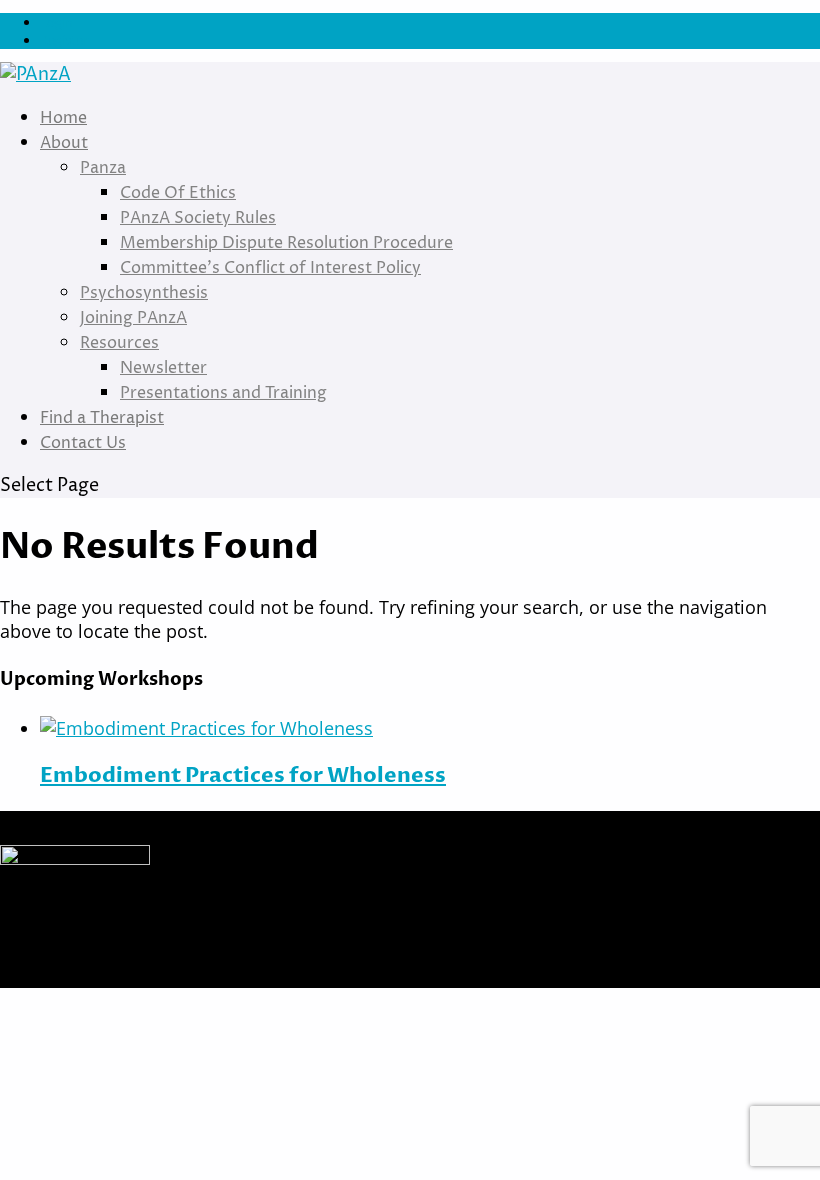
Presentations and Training (223, 393)
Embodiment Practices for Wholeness (243, 775)
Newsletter (163, 368)
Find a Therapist (102, 418)
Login (56, 22)
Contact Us (83, 443)
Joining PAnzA (133, 318)
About (64, 143)
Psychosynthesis (144, 293)
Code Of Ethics (178, 193)
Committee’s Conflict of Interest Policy (270, 268)
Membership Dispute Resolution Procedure (286, 243)
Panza (103, 168)
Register (64, 40)
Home (63, 118)
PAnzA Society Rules (198, 218)
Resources (119, 343)
